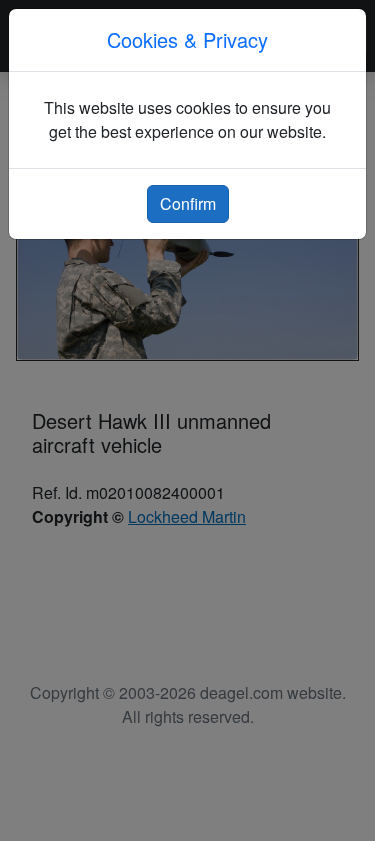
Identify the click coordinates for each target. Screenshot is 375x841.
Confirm (188, 203)
